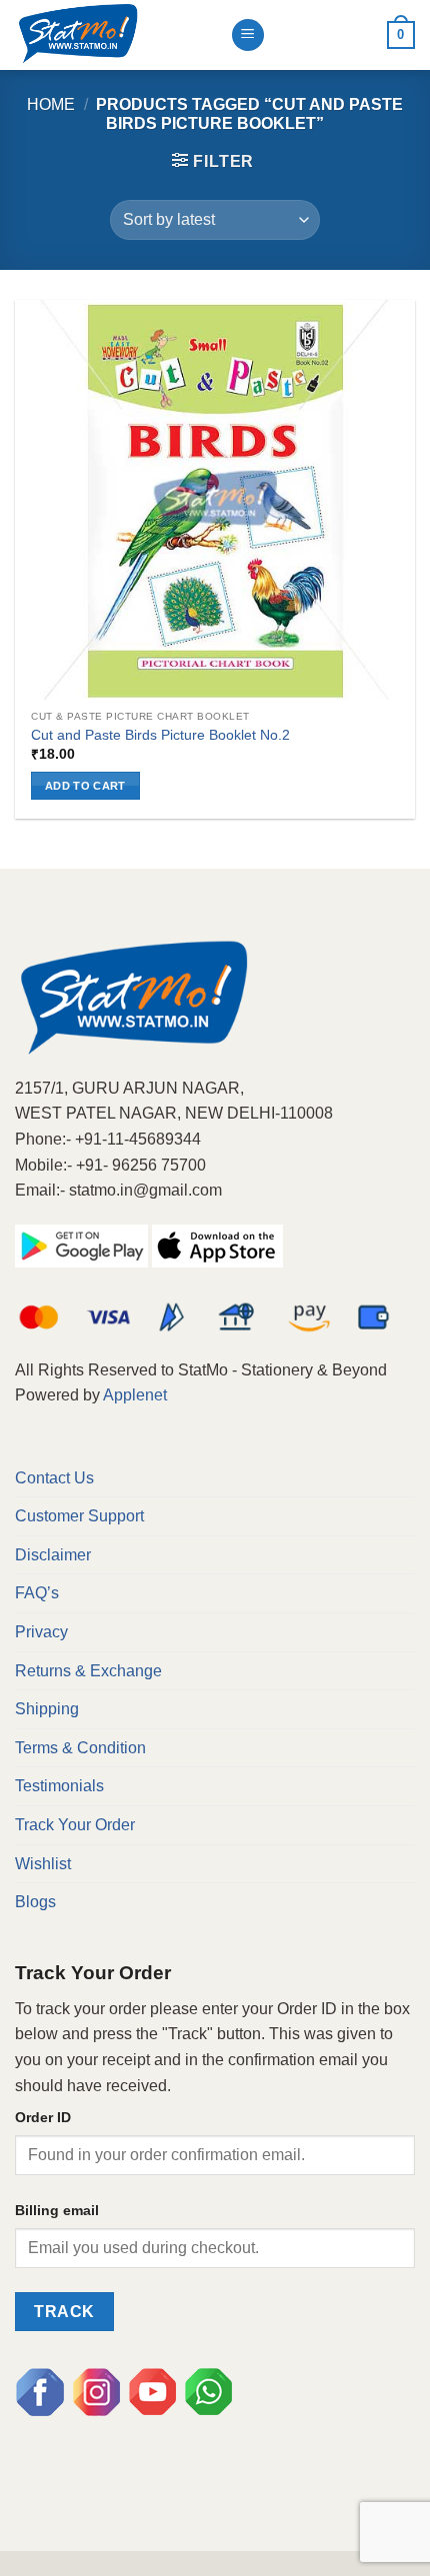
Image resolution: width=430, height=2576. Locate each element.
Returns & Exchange (88, 1671)
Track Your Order (75, 1825)
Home (51, 104)
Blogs (35, 1902)
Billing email (57, 2210)
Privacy (41, 1632)
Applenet (135, 1395)
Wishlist (43, 1864)
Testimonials (59, 1786)
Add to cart (85, 786)
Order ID (43, 2117)
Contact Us (54, 1478)
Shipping (47, 1709)
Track (64, 2312)
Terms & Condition (80, 1748)
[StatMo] (115, 35)
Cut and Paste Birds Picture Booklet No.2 (160, 735)
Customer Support (79, 1516)
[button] (213, 161)
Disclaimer (53, 1555)
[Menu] (248, 35)
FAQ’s (37, 1593)
